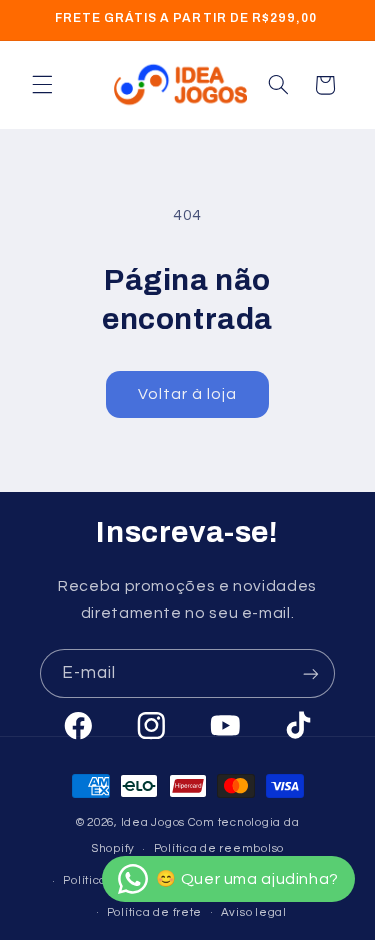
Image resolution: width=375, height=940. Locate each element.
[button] (42, 85)
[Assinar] (311, 673)
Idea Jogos (153, 822)
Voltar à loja (188, 394)
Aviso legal (254, 912)
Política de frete (155, 912)
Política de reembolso (219, 848)
